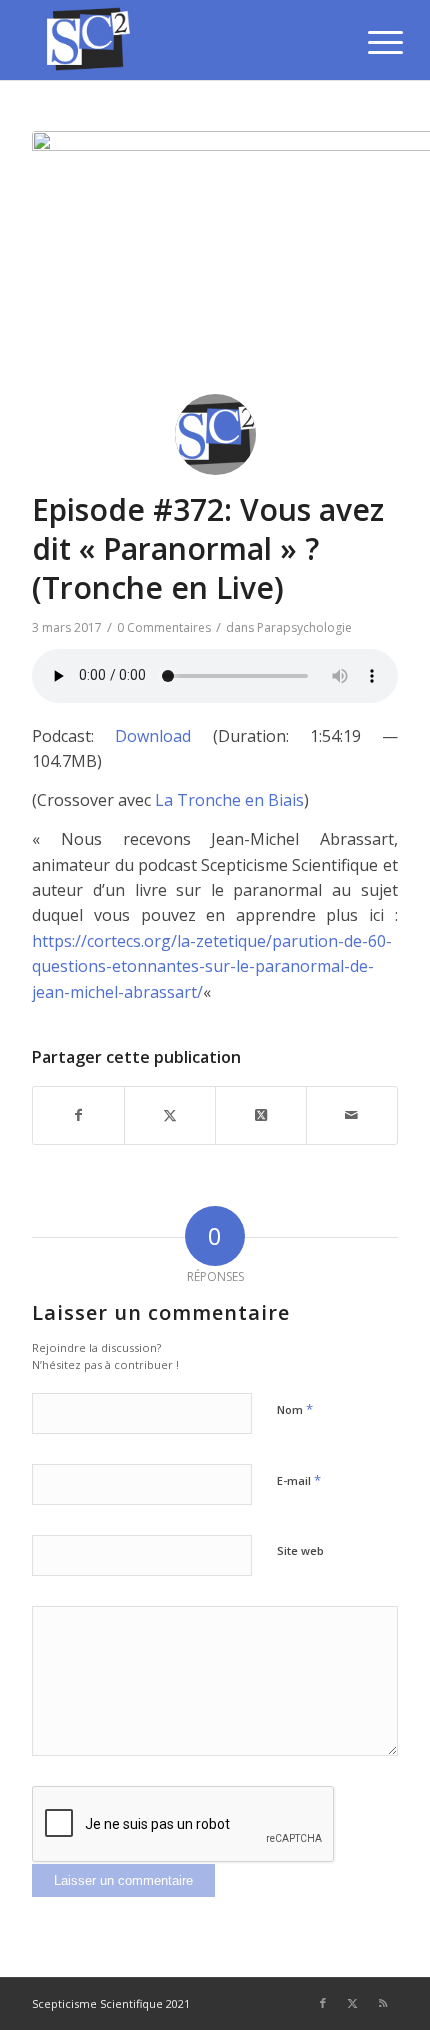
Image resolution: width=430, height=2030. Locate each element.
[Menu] (370, 42)
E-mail (299, 1480)
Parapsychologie (304, 627)
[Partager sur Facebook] (78, 1115)
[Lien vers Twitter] (353, 2003)
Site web (300, 1550)
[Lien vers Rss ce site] (383, 2003)
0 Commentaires (164, 627)
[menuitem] (370, 42)
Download (153, 736)
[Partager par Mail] (352, 1115)
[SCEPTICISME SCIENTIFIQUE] (178, 40)
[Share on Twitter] (261, 1115)
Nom (295, 1409)
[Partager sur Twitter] (170, 1115)
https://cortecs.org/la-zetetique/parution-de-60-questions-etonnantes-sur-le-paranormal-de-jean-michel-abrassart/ (212, 966)
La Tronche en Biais (229, 800)
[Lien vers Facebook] (323, 2003)
